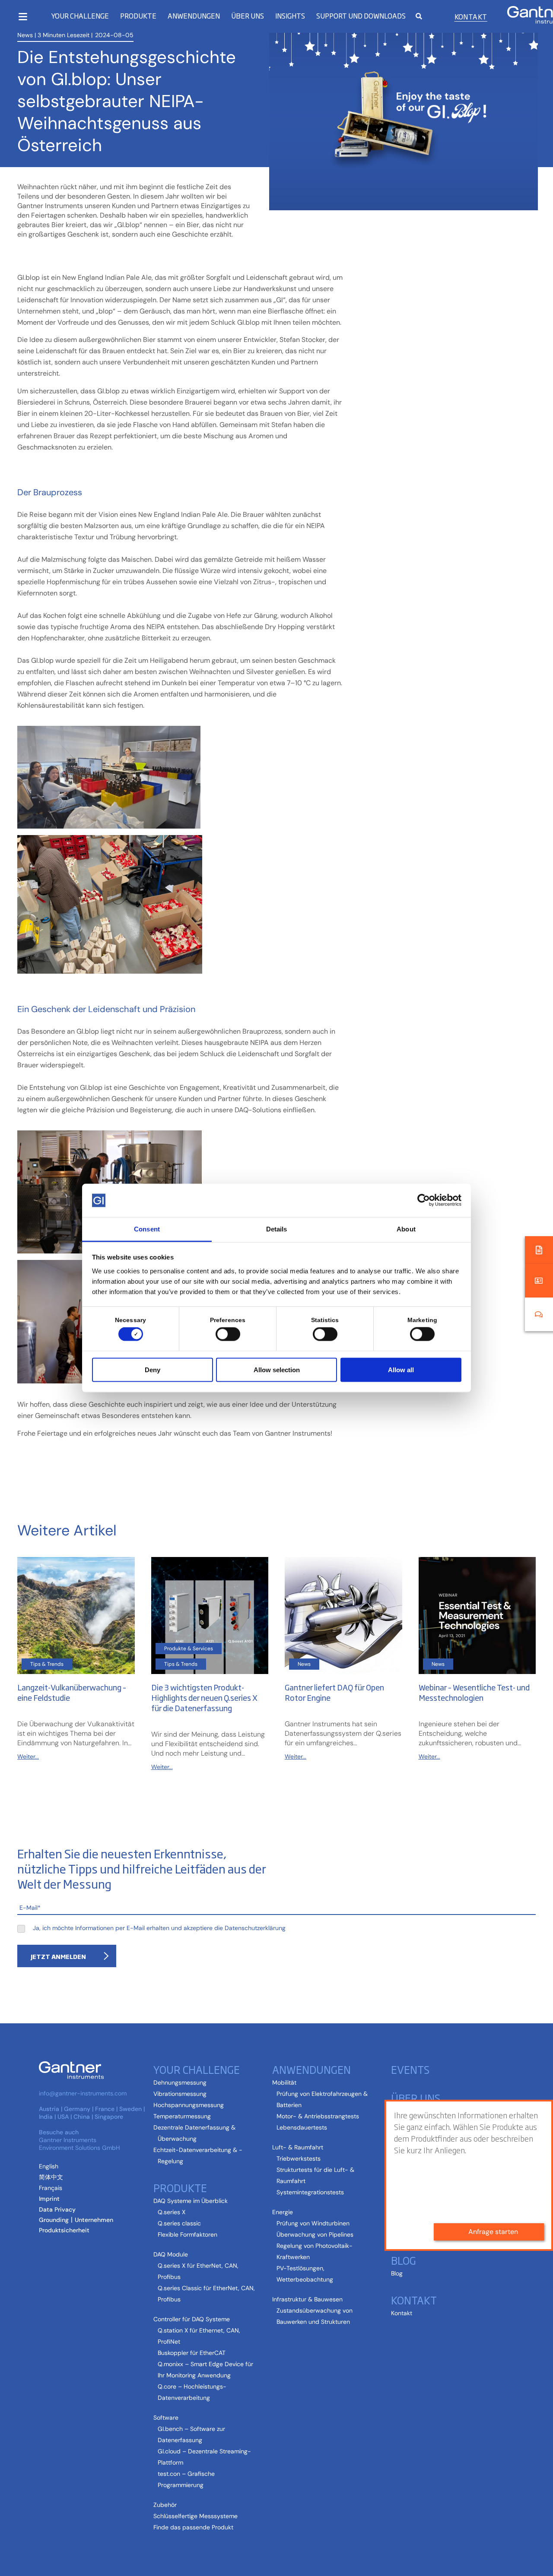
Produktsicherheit (64, 2230)
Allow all (401, 1369)
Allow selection (277, 1369)
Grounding (54, 2220)
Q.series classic (179, 2223)
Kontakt (471, 16)
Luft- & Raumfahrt (298, 2147)
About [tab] (406, 1229)
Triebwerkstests (299, 2158)
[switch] (226, 1334)
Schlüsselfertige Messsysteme (195, 2516)
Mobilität (284, 2082)
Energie (283, 2212)
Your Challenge (80, 16)
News (25, 35)
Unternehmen (94, 2220)
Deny (153, 1369)
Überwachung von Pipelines (315, 2234)
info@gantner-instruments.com (83, 2093)
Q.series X (172, 2212)
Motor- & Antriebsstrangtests (318, 2116)
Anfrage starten (493, 2232)
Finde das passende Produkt (193, 2527)
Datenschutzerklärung (255, 1928)
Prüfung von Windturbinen (313, 2223)
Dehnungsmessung (180, 2082)
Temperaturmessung (182, 2116)
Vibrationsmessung (180, 2094)
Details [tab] (277, 1229)
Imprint (49, 2199)
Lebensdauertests (302, 2127)
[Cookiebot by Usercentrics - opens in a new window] (424, 1200)
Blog (397, 2273)
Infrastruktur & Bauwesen (307, 2299)
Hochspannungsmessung (189, 2105)
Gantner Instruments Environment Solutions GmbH (79, 2144)
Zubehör (165, 2505)
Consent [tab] (147, 1229)
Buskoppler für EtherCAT (192, 2353)
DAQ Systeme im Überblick (191, 2201)
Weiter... (28, 1756)
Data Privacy (57, 2209)
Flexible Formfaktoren (188, 2234)
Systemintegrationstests (310, 2192)
